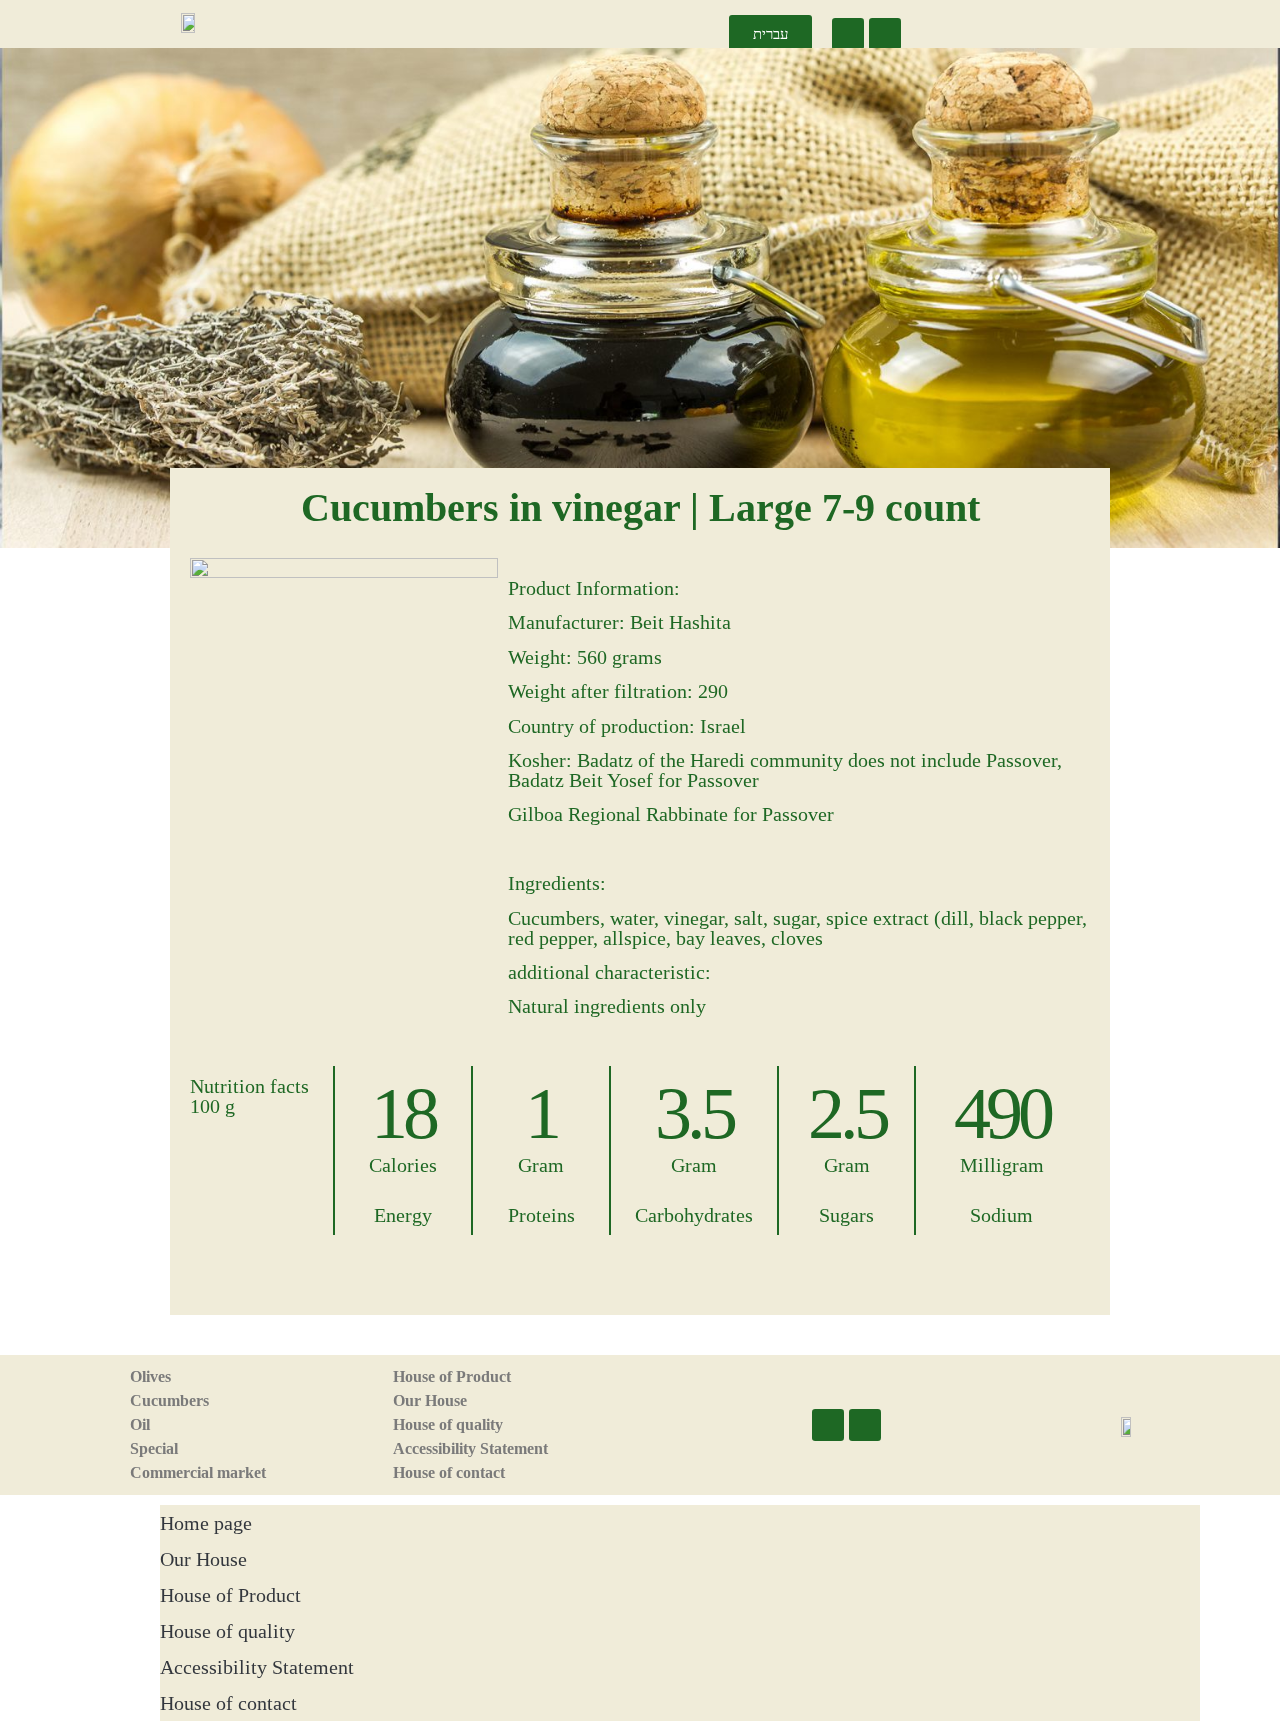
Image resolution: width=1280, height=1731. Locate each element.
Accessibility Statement (470, 1448)
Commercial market (198, 1472)
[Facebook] (848, 34)
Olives (150, 1376)
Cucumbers (169, 1400)
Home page (206, 1523)
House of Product (452, 1376)
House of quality (448, 1424)
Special (154, 1448)
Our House (430, 1400)
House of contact (449, 1472)
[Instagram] (885, 34)
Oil (140, 1424)
